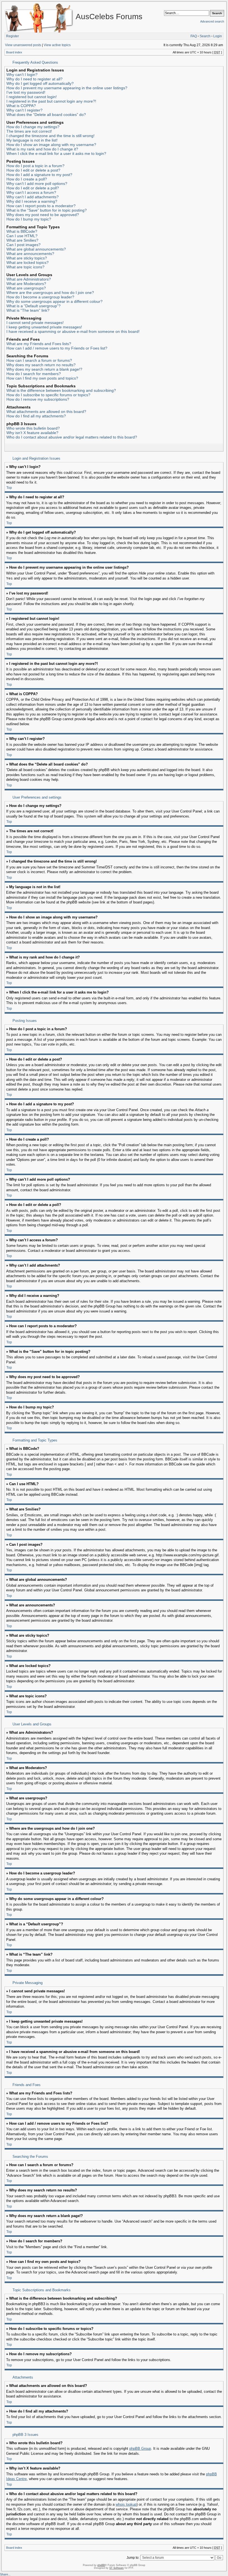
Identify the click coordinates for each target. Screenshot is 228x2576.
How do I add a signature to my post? (39, 175)
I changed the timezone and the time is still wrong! (50, 136)
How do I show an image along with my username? (51, 145)
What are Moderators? (26, 284)
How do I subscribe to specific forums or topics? (48, 395)
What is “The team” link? (28, 310)
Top (9, 488)
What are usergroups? (26, 288)
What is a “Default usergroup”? (34, 306)
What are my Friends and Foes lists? (39, 344)
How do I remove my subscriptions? (38, 399)
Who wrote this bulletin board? (33, 428)
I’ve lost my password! (26, 92)
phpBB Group (140, 2449)
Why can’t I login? (22, 75)
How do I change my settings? (33, 127)
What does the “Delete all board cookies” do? (46, 115)
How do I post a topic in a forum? (35, 166)
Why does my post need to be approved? (43, 215)
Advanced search (212, 21)
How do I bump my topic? (29, 219)
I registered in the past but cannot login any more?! (51, 101)
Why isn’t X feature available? (32, 433)
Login (218, 36)
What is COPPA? (21, 106)
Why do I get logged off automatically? (40, 83)
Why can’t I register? (24, 110)
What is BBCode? (22, 231)
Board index (14, 52)
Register (13, 36)
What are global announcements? (36, 249)
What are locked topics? (28, 262)
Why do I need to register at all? (34, 79)
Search (205, 36)
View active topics (57, 45)
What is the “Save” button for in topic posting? (47, 210)
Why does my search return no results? (41, 365)
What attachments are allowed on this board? (46, 412)
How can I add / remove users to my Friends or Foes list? (57, 348)
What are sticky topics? (27, 258)
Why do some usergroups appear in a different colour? (54, 301)
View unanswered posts (23, 45)
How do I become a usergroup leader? (40, 297)
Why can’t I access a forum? (31, 192)
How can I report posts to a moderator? (41, 206)
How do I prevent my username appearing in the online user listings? (67, 88)
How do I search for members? (34, 374)
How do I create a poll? (27, 179)
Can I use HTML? (22, 236)
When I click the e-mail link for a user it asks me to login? (56, 153)
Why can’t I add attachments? (33, 197)
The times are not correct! (29, 131)
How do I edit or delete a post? (33, 170)
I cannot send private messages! (35, 323)
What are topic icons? (25, 267)
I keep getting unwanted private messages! (44, 327)
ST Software (117, 2568)
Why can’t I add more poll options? (37, 184)
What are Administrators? (29, 279)
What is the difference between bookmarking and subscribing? (61, 390)
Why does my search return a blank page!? (44, 369)
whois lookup (126, 2505)
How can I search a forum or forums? (39, 360)
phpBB (101, 2565)
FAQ (194, 36)
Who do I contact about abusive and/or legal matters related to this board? (72, 437)
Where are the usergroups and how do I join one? (50, 293)
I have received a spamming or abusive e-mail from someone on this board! (73, 331)
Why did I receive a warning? (32, 201)
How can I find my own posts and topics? (42, 378)
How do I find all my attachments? (36, 416)
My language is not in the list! (32, 140)
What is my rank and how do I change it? (42, 149)
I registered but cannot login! (32, 97)
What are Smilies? (22, 240)
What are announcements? (30, 254)
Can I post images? (23, 245)
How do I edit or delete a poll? (33, 188)
